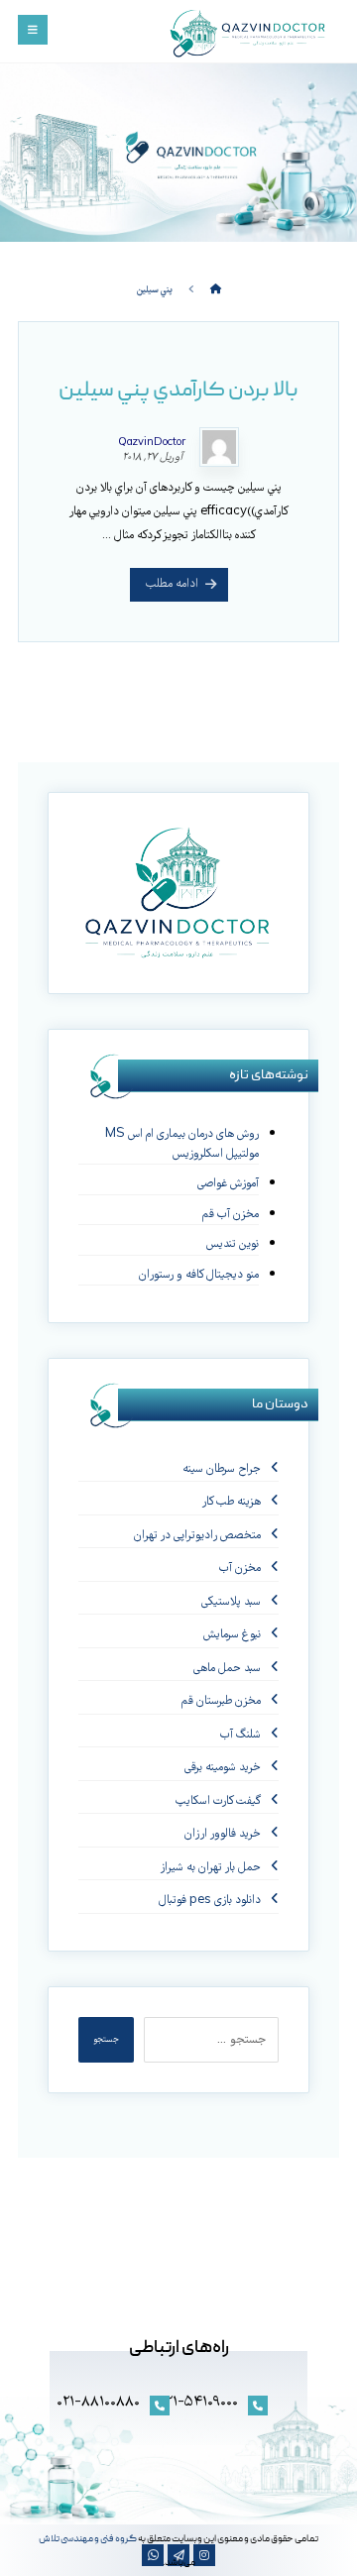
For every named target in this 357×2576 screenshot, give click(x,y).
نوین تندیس (233, 1244)
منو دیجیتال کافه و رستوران (199, 1275)
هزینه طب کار (231, 1502)
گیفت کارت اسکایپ (218, 1801)
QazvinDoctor (152, 443)
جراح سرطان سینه (222, 1469)
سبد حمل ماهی (227, 1669)
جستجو (106, 2040)
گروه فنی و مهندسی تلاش (88, 2539)
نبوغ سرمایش (232, 1635)
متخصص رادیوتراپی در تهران (197, 1536)
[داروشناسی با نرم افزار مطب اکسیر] (250, 35)
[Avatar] (219, 447)
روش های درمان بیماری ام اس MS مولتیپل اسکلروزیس (182, 1144)
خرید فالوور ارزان (223, 1834)
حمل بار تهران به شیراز (210, 1868)
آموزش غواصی (228, 1184)
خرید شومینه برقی (223, 1768)
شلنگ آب (240, 1735)
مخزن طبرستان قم (221, 1701)
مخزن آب (240, 1568)
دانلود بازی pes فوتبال (210, 1901)
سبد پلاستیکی (231, 1602)
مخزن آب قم (231, 1215)
